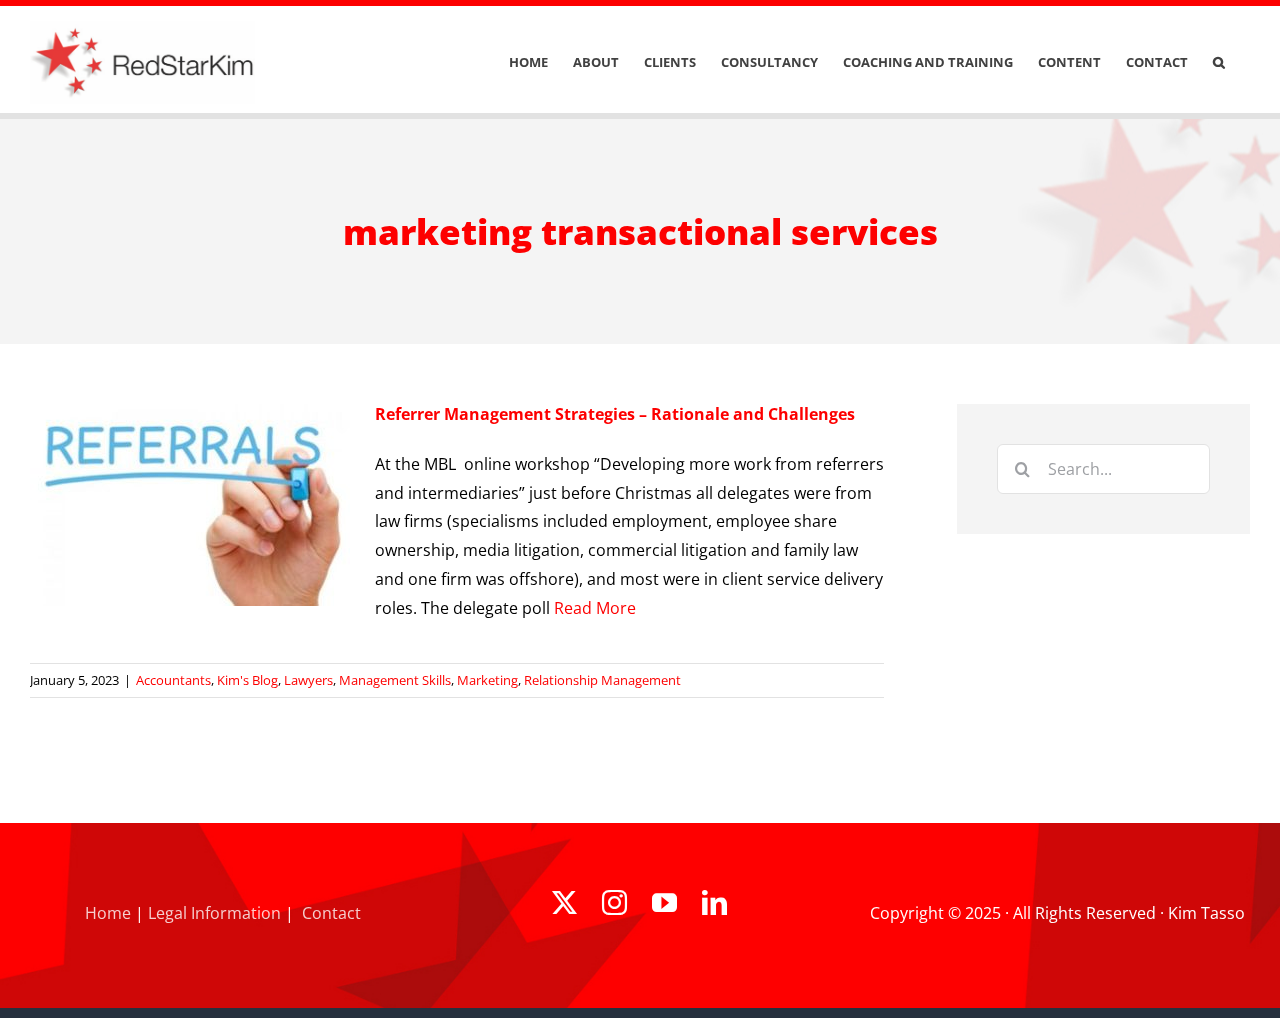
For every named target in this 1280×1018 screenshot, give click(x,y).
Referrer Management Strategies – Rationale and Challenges (615, 414)
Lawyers (308, 680)
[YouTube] (664, 902)
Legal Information (214, 913)
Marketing (487, 680)
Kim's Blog (247, 680)
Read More (595, 608)
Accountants (173, 680)
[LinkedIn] (714, 902)
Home (108, 913)
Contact (331, 913)
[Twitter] (564, 902)
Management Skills (395, 680)
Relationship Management (602, 680)
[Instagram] (614, 902)
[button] (1219, 62)
